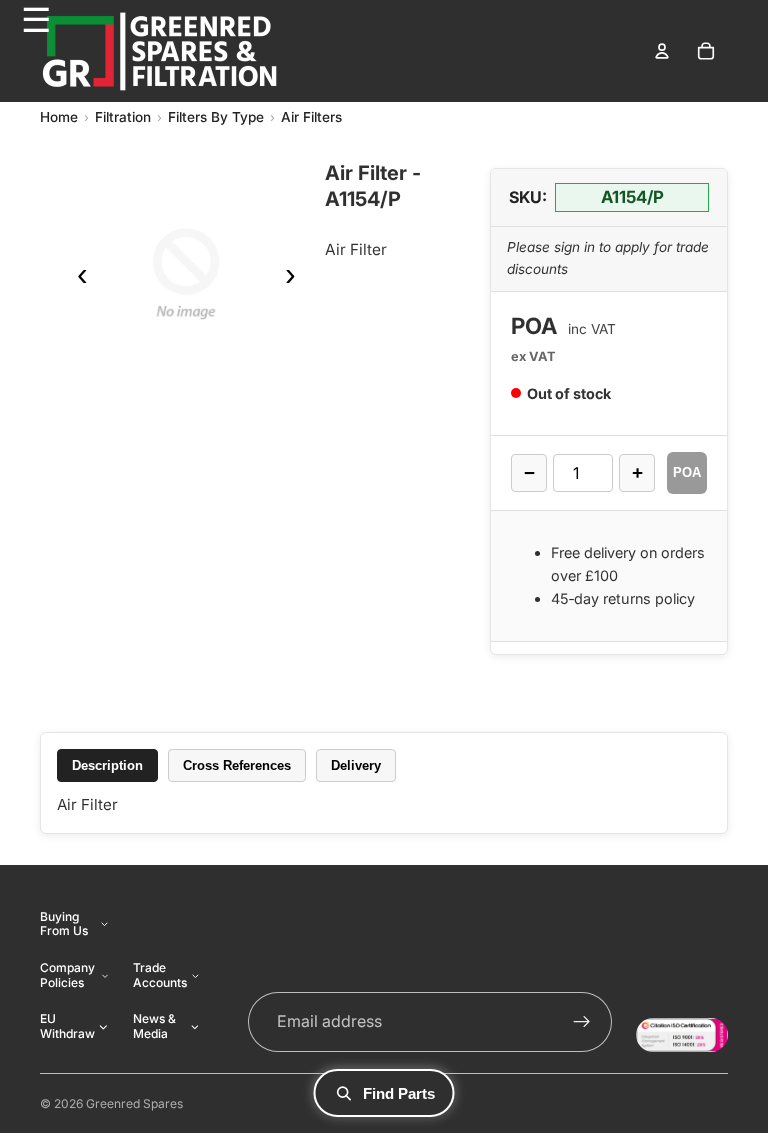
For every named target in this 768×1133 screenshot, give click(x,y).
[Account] (662, 51)
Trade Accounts (160, 974)
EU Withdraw (67, 1025)
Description (107, 765)
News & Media (154, 1025)
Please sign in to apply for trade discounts (608, 258)
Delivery (356, 765)
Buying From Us (64, 923)
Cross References (237, 765)
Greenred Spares (134, 1103)
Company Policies (67, 974)
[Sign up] (582, 1022)
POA (687, 472)
